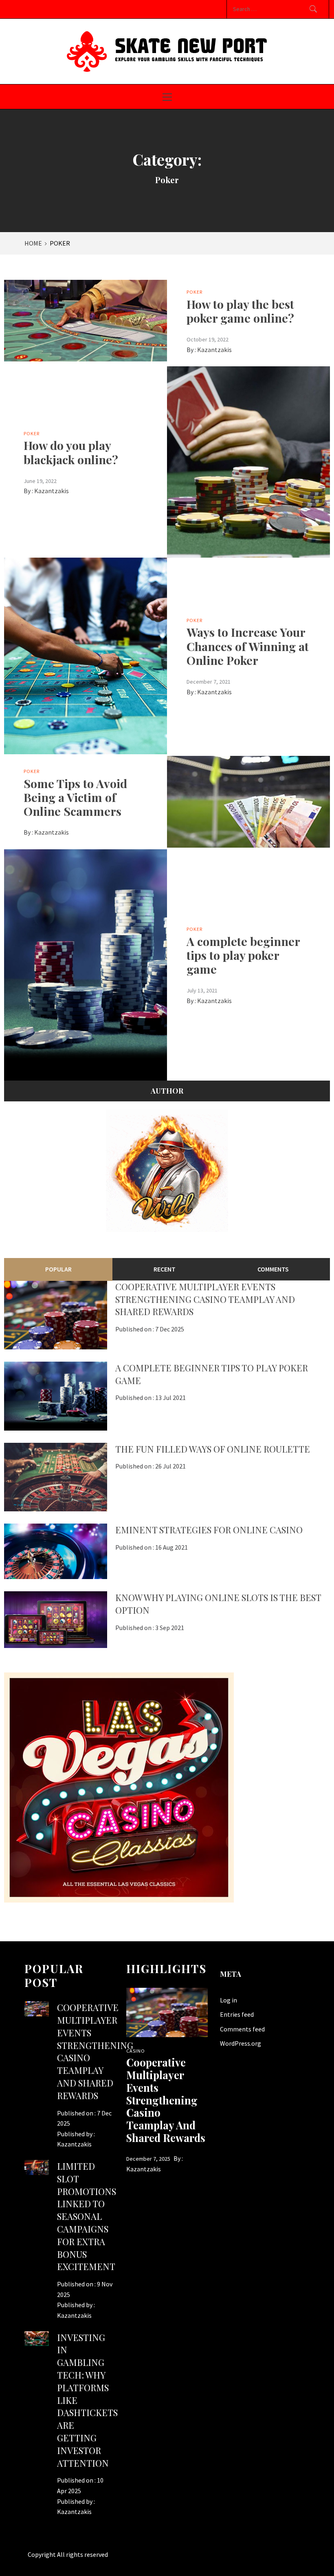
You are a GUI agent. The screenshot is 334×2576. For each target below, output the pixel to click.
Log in (229, 2000)
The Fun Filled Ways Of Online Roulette (213, 1449)
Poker (194, 292)
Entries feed (237, 2014)
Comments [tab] (273, 1269)
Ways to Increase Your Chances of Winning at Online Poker (248, 646)
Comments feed (242, 2029)
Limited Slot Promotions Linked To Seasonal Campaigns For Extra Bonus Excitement (87, 2216)
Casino (136, 2051)
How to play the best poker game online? (240, 311)
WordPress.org (241, 2043)
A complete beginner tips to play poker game (243, 955)
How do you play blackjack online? (71, 452)
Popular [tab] (58, 1269)
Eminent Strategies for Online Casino (209, 1530)
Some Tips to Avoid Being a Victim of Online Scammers (75, 797)
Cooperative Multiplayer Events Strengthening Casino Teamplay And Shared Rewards (205, 1299)
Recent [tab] (165, 1269)
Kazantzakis (214, 350)
